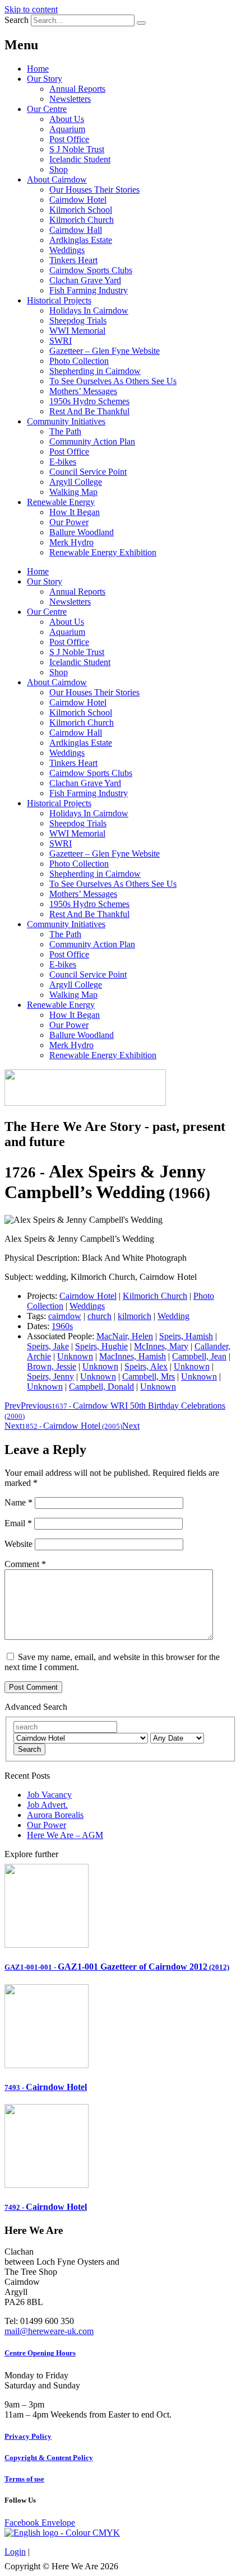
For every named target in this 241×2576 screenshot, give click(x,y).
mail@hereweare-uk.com (49, 2331)
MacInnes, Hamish (133, 1356)
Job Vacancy (49, 1795)
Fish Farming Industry (89, 290)
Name (18, 1502)
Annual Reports (77, 89)
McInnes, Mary (161, 1346)
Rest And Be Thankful (89, 411)
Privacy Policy (28, 2436)
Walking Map (73, 492)
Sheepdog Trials (78, 321)
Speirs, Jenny (50, 1376)
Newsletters (70, 99)
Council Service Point (88, 472)
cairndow (65, 1316)
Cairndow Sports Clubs (91, 270)
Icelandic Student (80, 159)
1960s (62, 1326)
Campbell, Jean (199, 1356)
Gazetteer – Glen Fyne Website (105, 351)
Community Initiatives (66, 421)
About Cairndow (57, 179)
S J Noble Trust (77, 149)
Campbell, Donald (101, 1387)
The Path (65, 431)
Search (17, 20)
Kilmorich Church (82, 220)
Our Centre (47, 109)
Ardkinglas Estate (81, 240)
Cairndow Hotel (78, 200)
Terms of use (24, 2479)
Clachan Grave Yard (85, 280)
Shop (59, 169)
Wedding (173, 1316)
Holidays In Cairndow (89, 310)
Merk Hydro (71, 542)
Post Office (69, 139)
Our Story (45, 79)
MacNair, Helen (125, 1336)
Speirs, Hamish (186, 1336)
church (99, 1316)
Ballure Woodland (82, 532)
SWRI (61, 341)
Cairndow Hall (76, 230)
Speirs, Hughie (101, 1346)
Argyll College (76, 482)
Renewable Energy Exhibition (103, 552)
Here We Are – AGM (65, 1835)
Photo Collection (79, 361)
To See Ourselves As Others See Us (113, 381)
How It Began (75, 512)
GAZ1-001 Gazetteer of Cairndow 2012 (117, 1967)
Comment (25, 1564)
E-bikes (63, 462)
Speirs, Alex (146, 1366)
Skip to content (31, 9)
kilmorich (135, 1316)
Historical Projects (59, 300)
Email (18, 1523)
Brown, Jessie (52, 1366)
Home (38, 69)
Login (15, 2552)
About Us (67, 119)
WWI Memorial (77, 331)
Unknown (75, 1356)
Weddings (67, 250)
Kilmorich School (81, 210)
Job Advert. (47, 1805)
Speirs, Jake (48, 1346)
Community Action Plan (92, 441)
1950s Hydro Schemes (89, 401)
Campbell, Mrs (149, 1376)
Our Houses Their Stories (94, 190)
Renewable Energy (61, 502)
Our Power (69, 522)
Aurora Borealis (55, 1815)
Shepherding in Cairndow (95, 371)
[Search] (141, 23)
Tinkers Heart (73, 260)
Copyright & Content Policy (49, 2458)
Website (18, 1544)
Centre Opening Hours (40, 2353)
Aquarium (67, 129)
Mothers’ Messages (83, 391)
